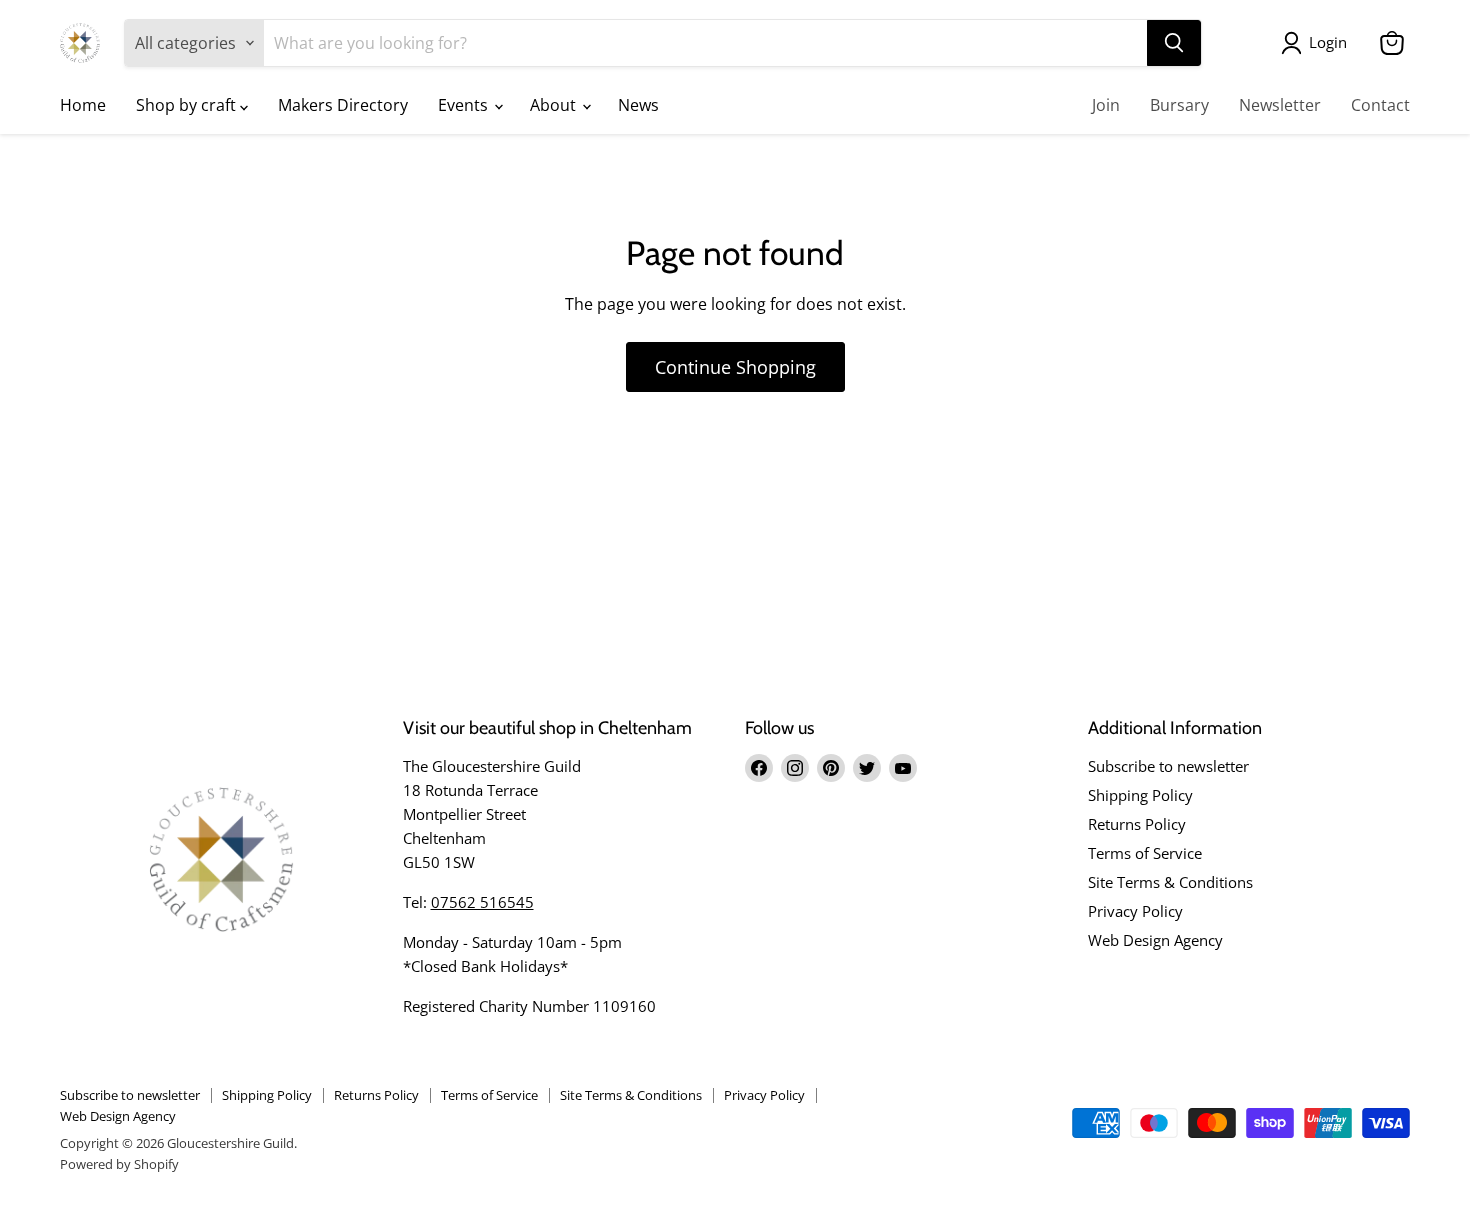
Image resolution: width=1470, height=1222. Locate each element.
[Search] (1174, 43)
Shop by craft (188, 105)
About (555, 105)
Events (465, 105)
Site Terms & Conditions (1170, 882)
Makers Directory (343, 105)
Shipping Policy (1140, 795)
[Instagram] (795, 768)
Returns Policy (1137, 824)
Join (1106, 105)
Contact (1380, 105)
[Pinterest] (831, 768)
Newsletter (1280, 105)
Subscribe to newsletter (1168, 766)
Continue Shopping (735, 367)
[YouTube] (903, 768)
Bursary (1179, 105)
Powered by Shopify (119, 1164)
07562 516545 (482, 902)
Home (83, 105)
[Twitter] (867, 768)
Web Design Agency (1155, 940)
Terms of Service (1145, 853)
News (638, 105)
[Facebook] (759, 768)
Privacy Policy (1135, 911)
